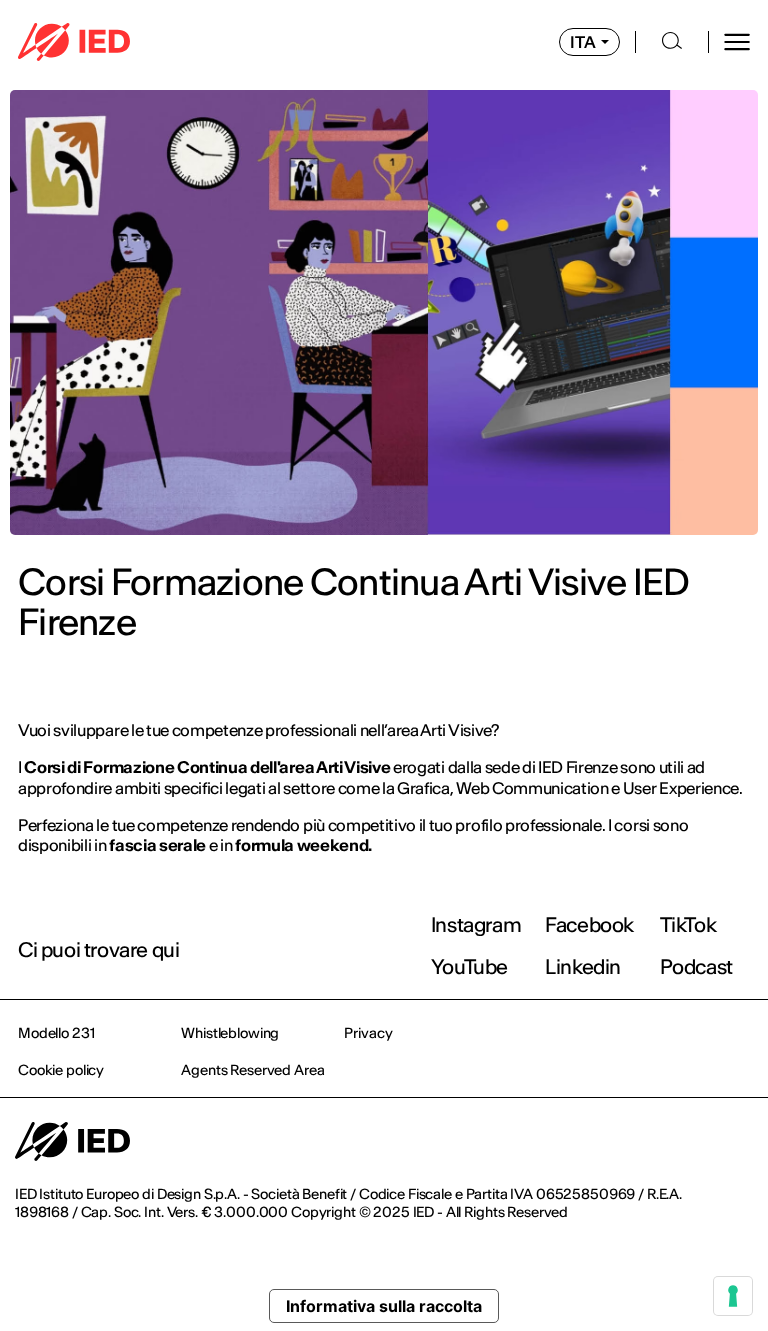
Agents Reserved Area (252, 1070)
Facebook (589, 924)
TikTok (688, 924)
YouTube (469, 966)
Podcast (696, 966)
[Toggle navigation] (737, 42)
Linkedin (583, 966)
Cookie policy (61, 1070)
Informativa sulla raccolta (384, 1306)
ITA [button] (583, 42)
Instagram (476, 924)
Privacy (368, 1033)
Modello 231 (56, 1033)
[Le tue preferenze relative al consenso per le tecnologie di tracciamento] (733, 1296)
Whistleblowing (230, 1033)
